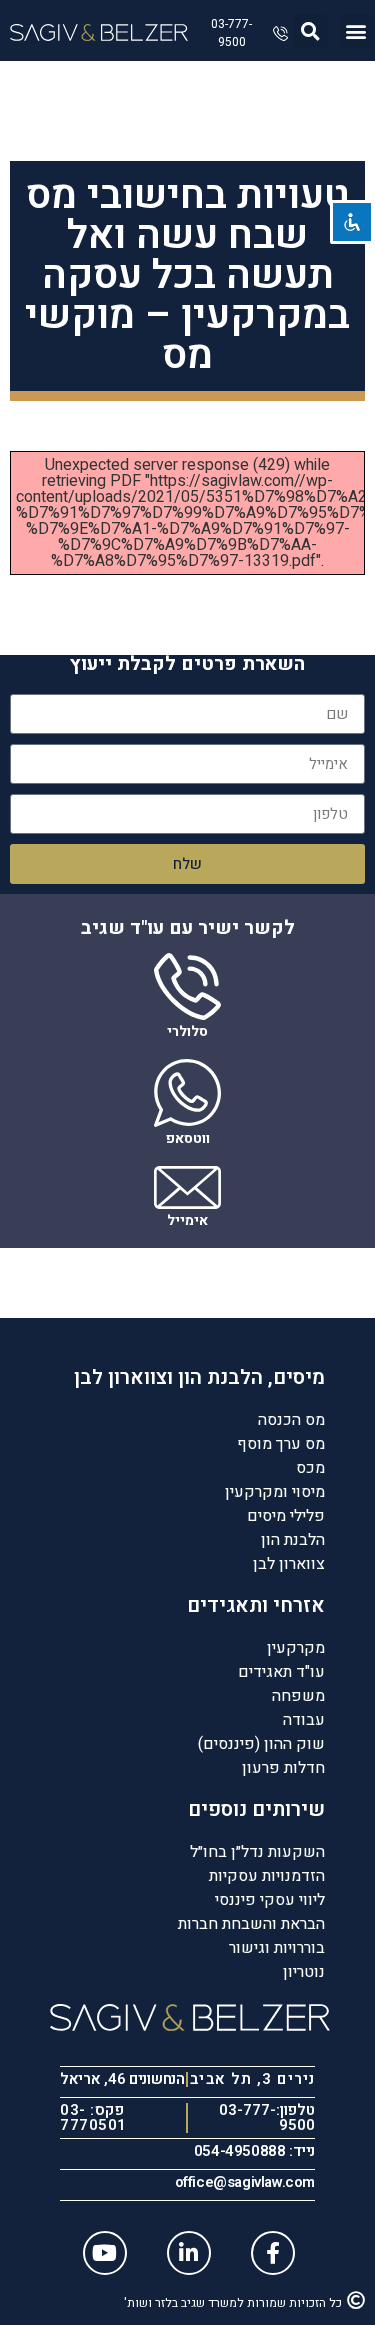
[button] (356, 30)
